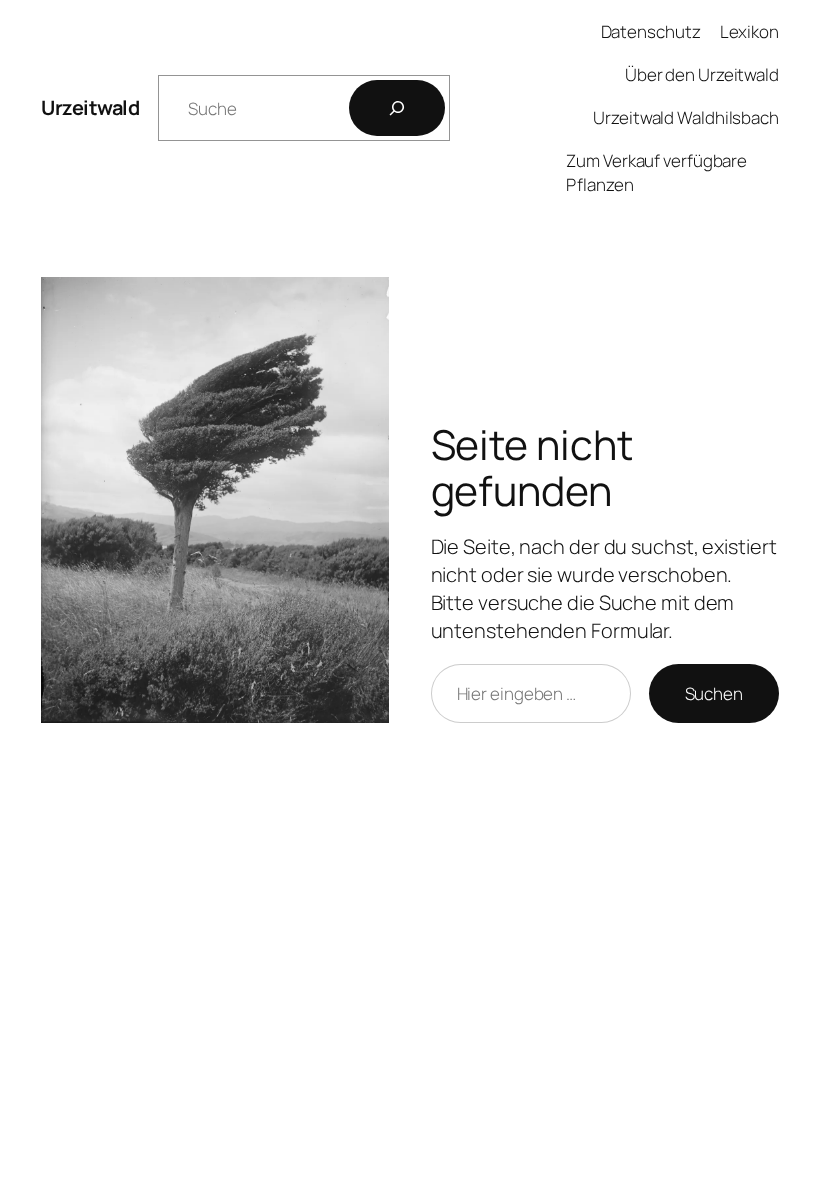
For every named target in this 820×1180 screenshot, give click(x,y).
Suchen (714, 693)
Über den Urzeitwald (702, 74)
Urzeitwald (90, 107)
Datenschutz (651, 31)
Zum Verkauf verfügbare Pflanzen (656, 172)
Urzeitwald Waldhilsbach (686, 117)
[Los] (397, 108)
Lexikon (749, 31)
